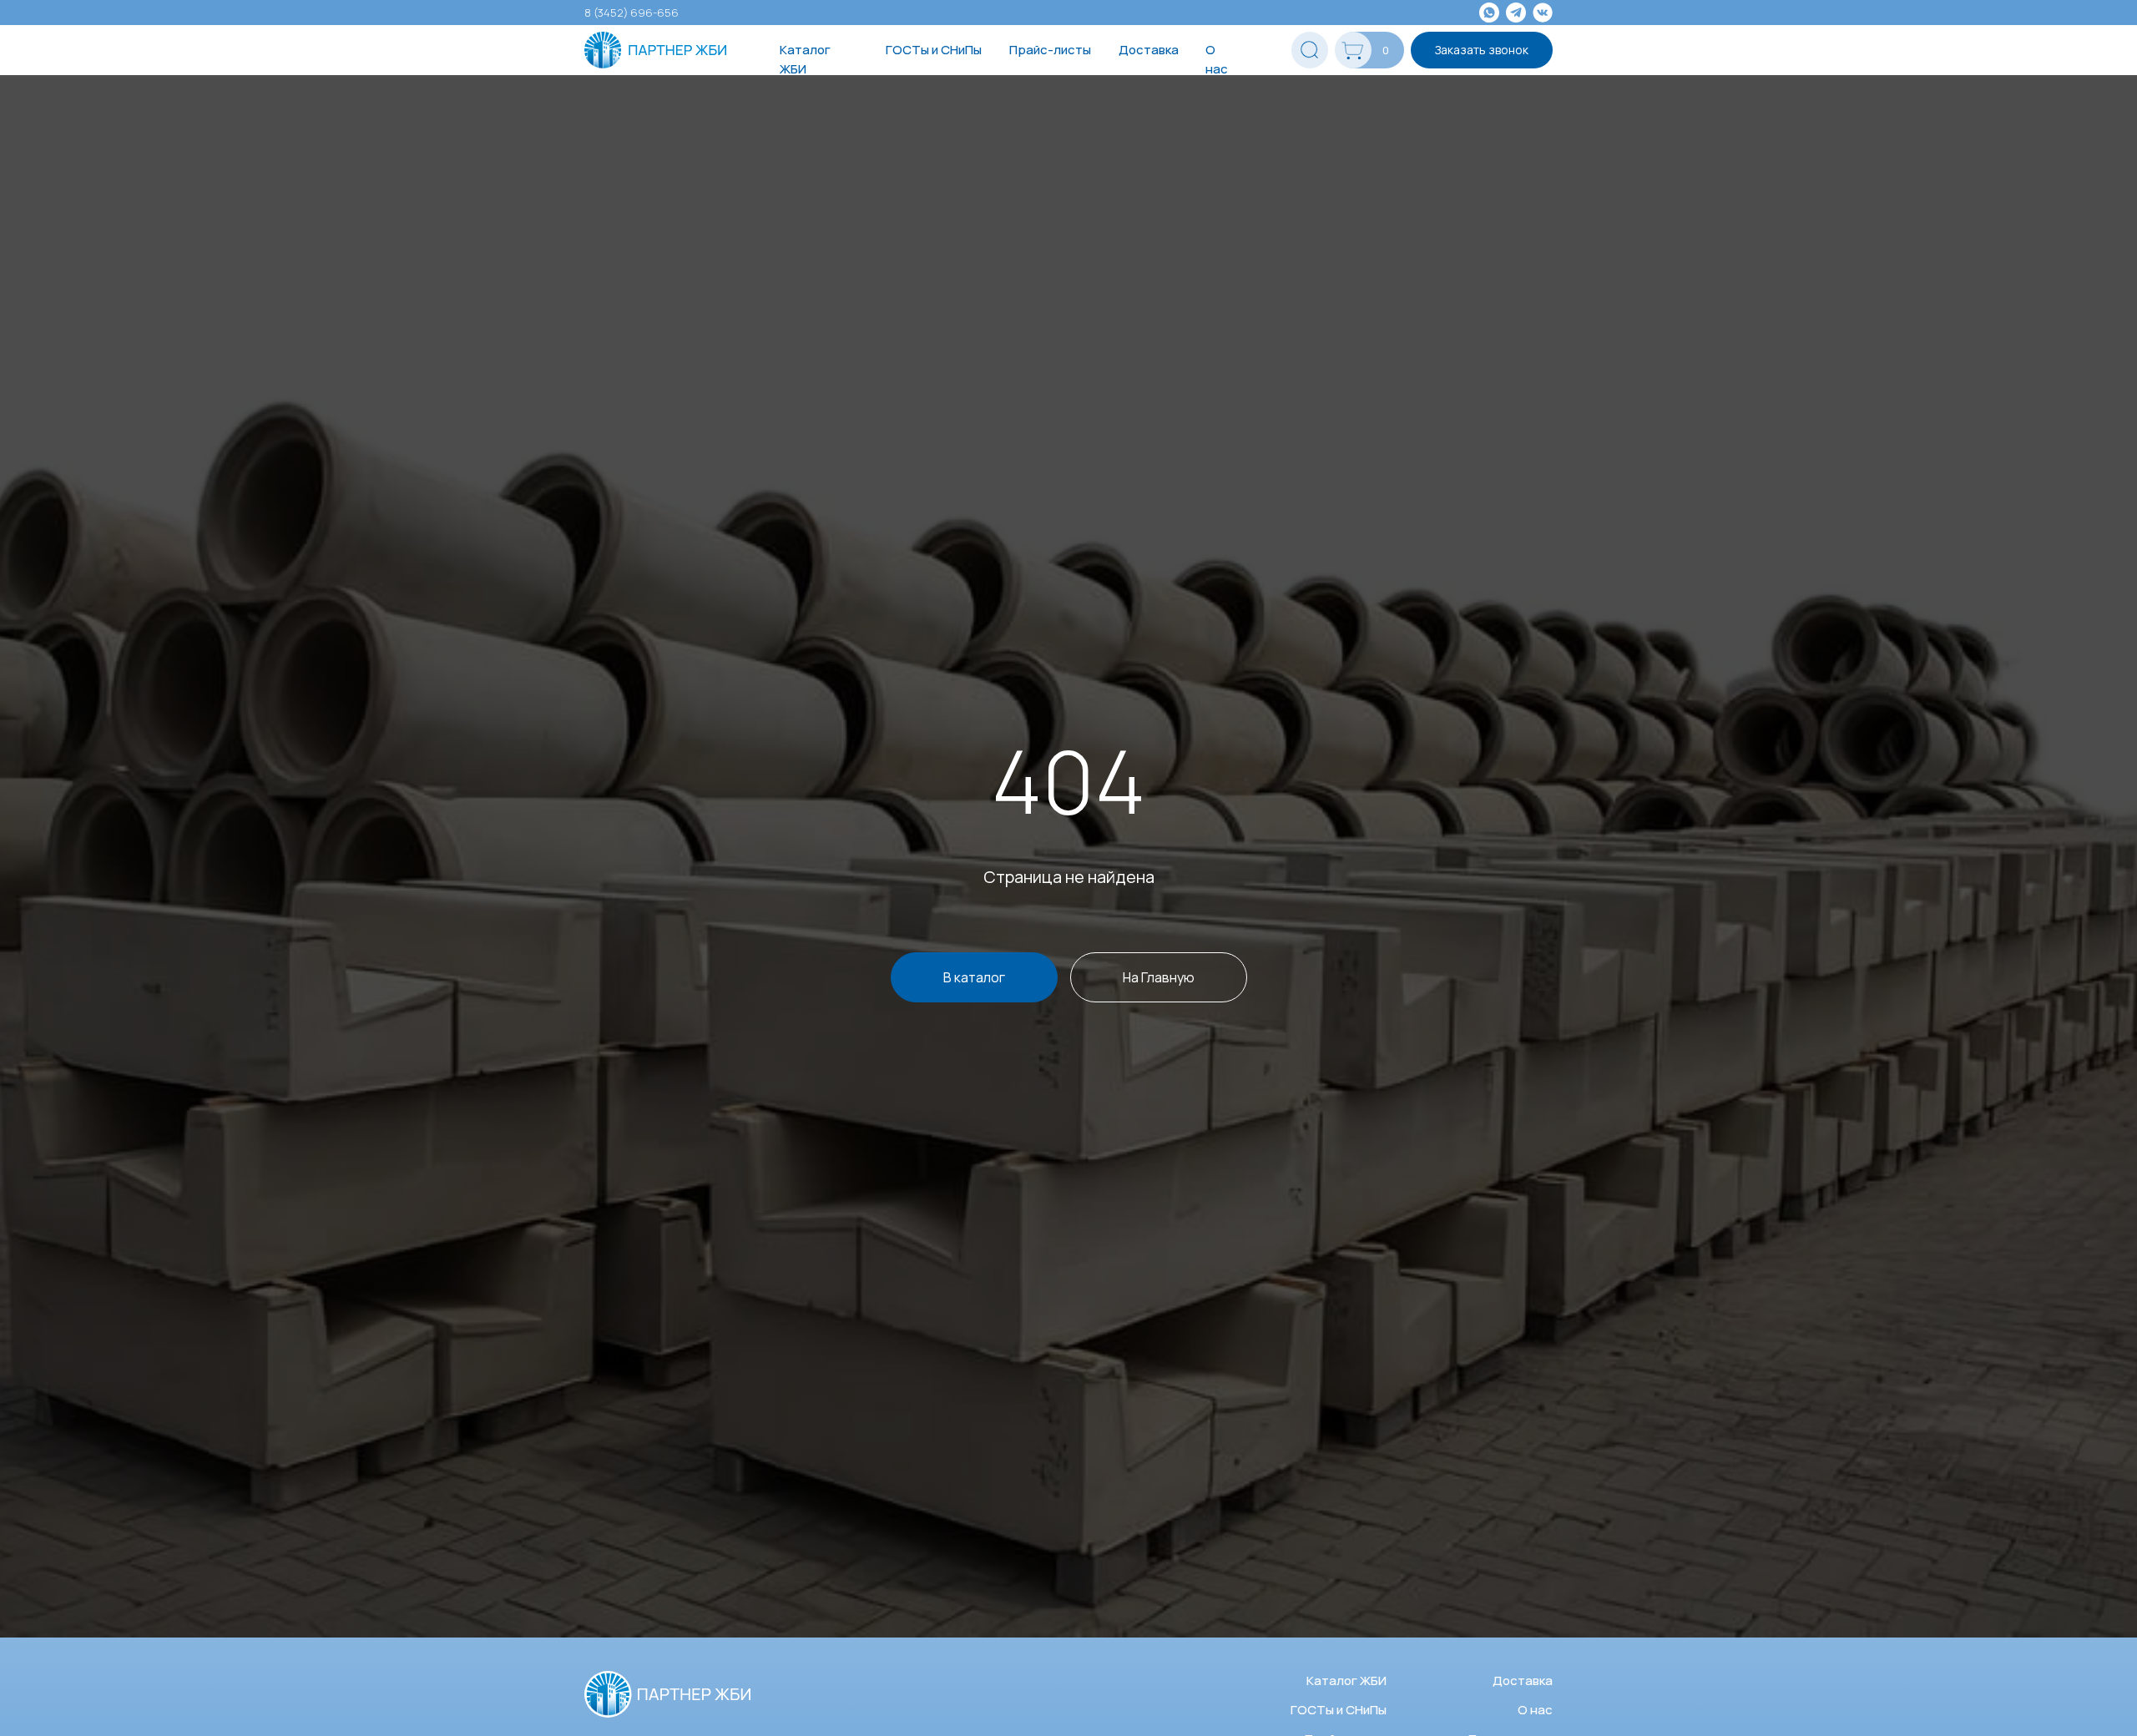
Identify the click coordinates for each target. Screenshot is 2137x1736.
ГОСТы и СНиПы (934, 50)
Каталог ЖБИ (805, 59)
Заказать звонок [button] (1482, 50)
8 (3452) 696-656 (632, 13)
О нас (1217, 59)
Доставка (1149, 50)
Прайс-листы (1050, 50)
